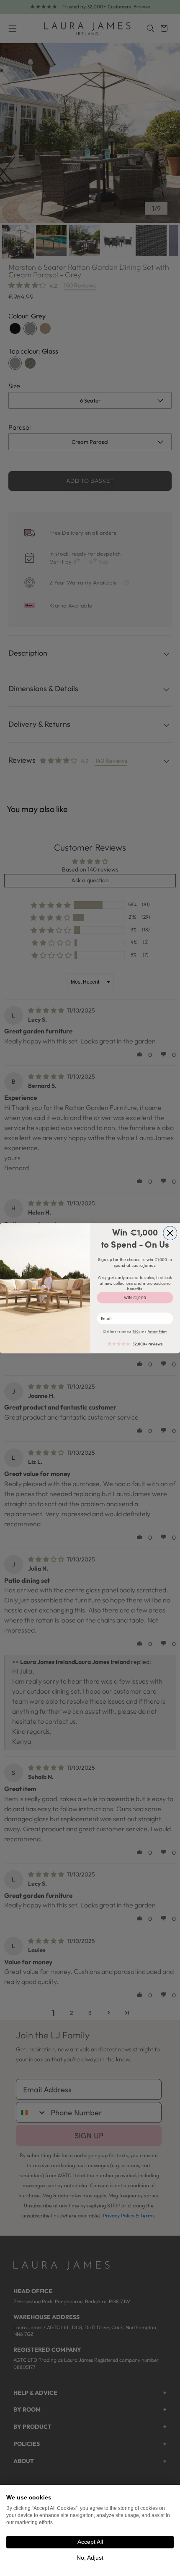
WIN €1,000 (135, 1298)
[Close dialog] (170, 1233)
